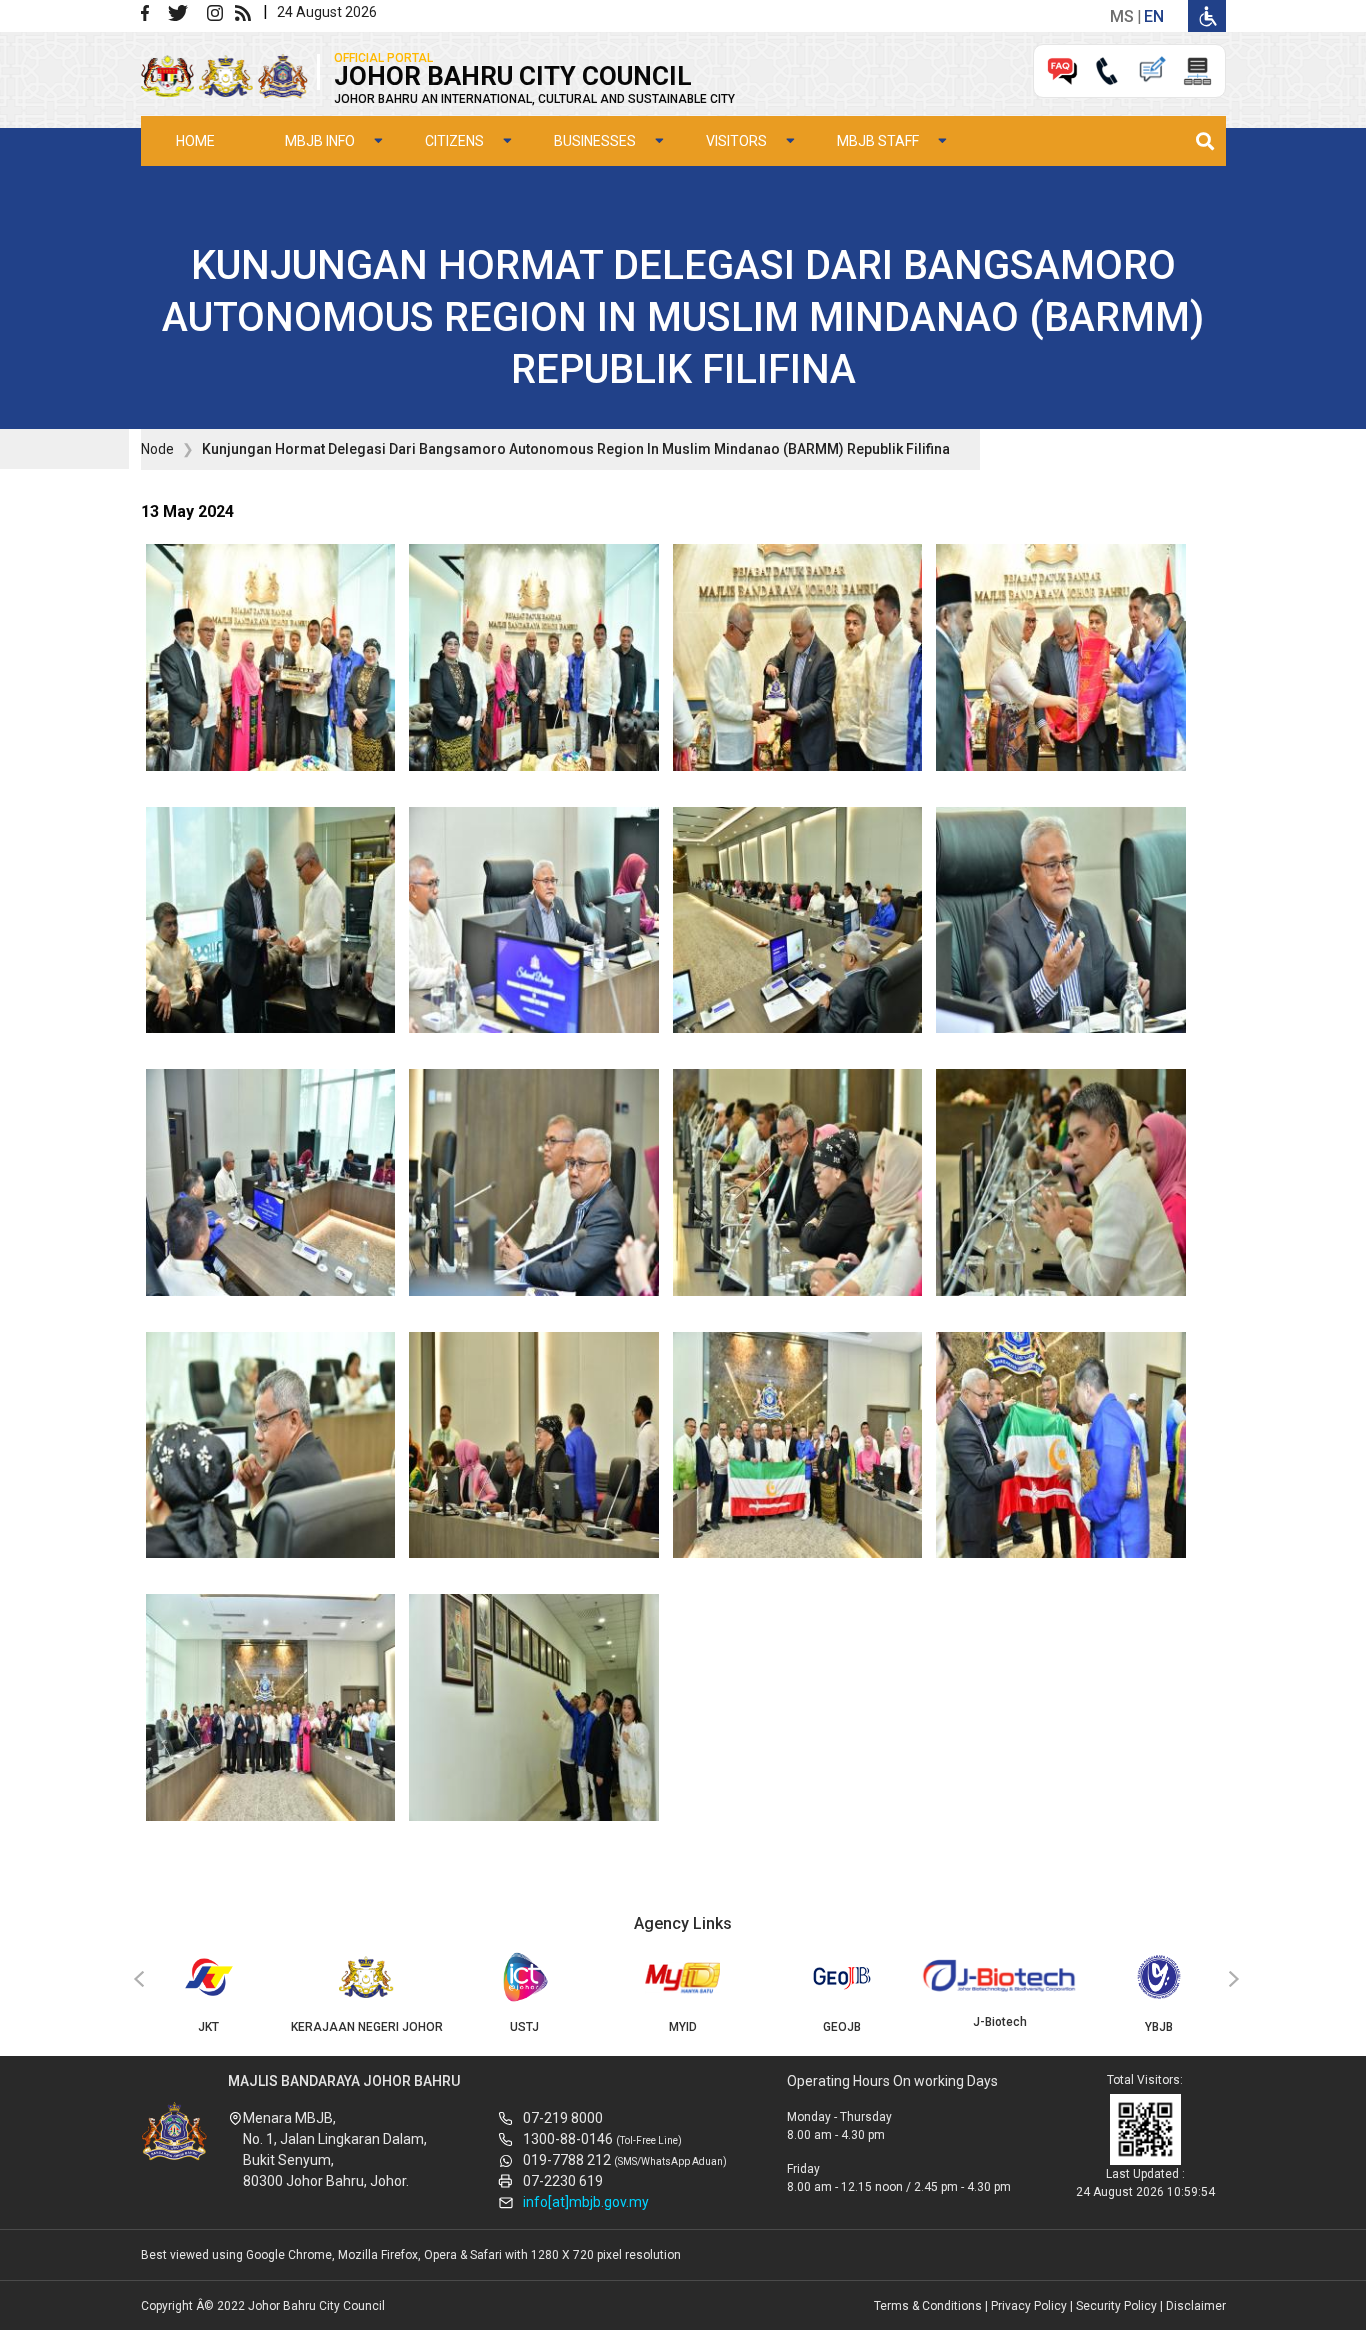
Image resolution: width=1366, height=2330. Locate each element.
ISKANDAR (1159, 2027)
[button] (271, 663)
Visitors (736, 141)
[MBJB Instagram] (219, 11)
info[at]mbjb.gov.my (586, 2202)
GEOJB (684, 2027)
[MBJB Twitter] (185, 11)
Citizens (454, 141)
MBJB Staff (878, 141)
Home (195, 141)
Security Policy (1116, 2306)
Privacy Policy (1029, 2306)
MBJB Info (320, 141)
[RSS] (247, 11)
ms (1122, 16)
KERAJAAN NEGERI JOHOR (209, 2027)
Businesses (595, 141)
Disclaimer (1196, 2306)
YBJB (1001, 2027)
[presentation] (136, 1980)
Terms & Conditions (928, 2306)
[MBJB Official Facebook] (153, 11)
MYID (525, 2027)
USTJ (366, 2027)
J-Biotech (842, 2022)
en (1154, 16)
